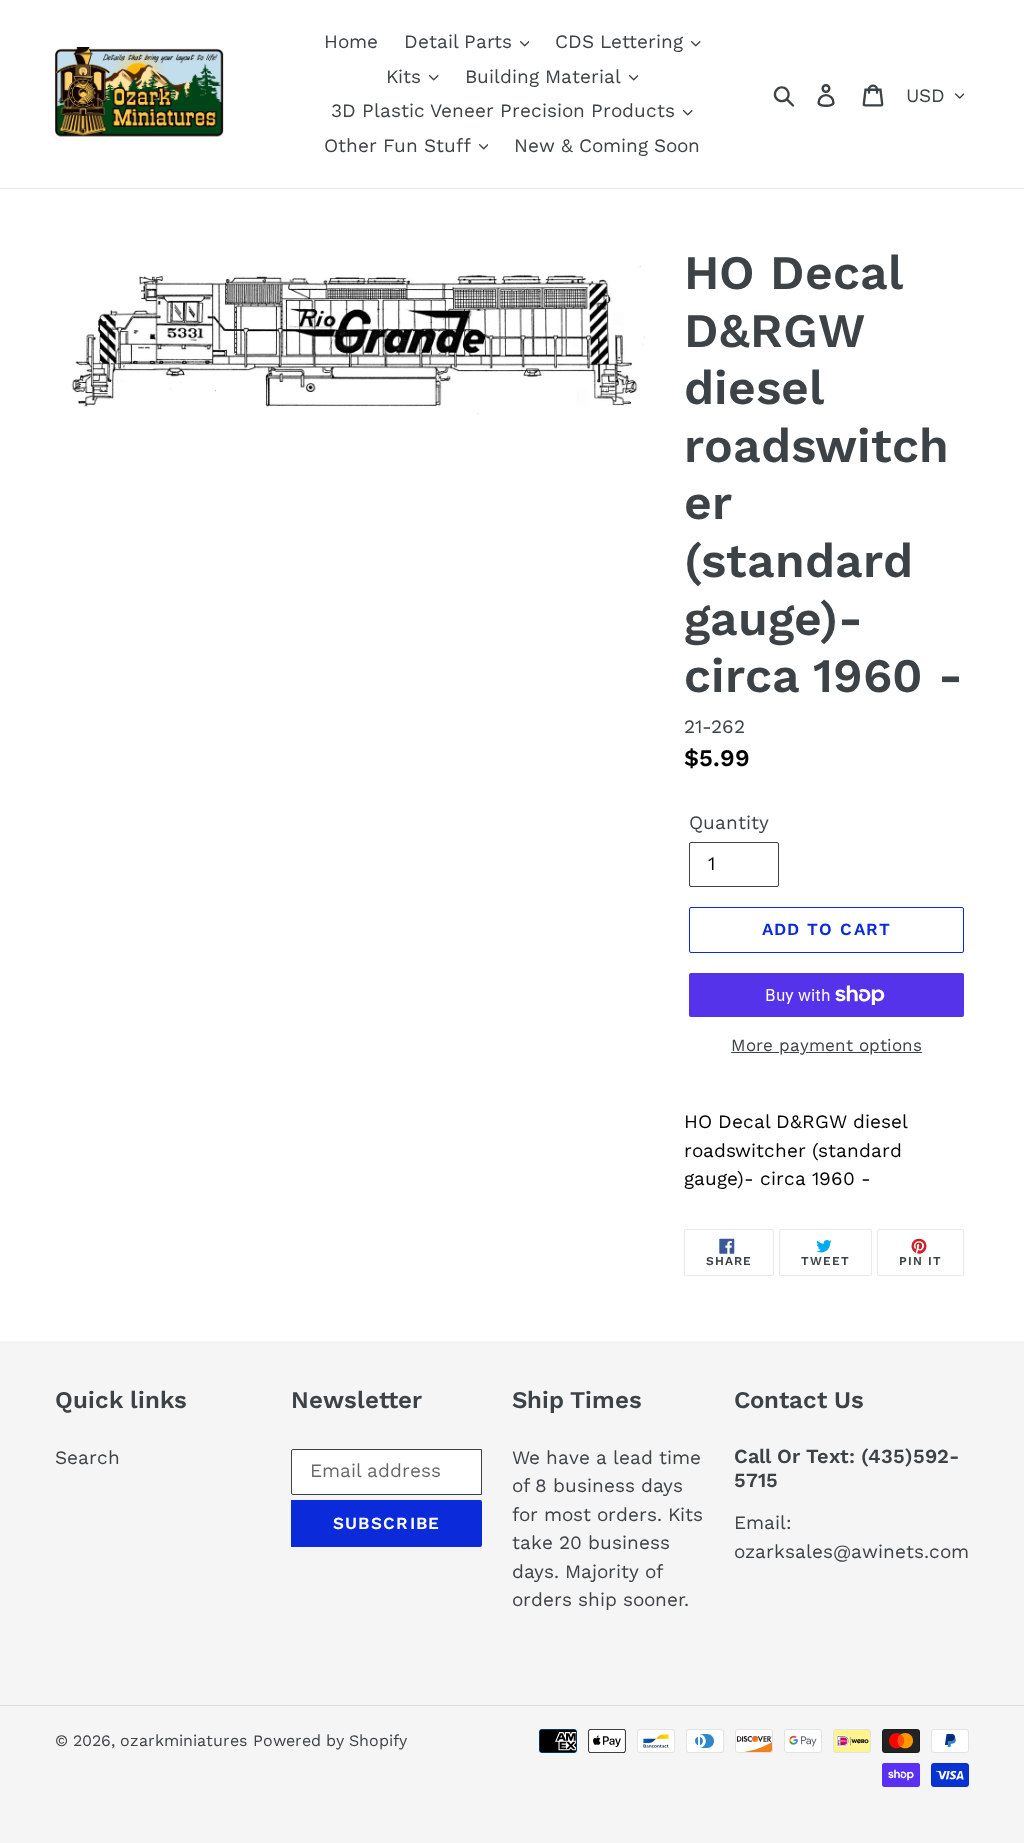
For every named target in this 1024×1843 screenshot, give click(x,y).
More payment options (826, 1045)
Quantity (729, 822)
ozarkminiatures (183, 1740)
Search (87, 1457)
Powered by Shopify (330, 1740)
